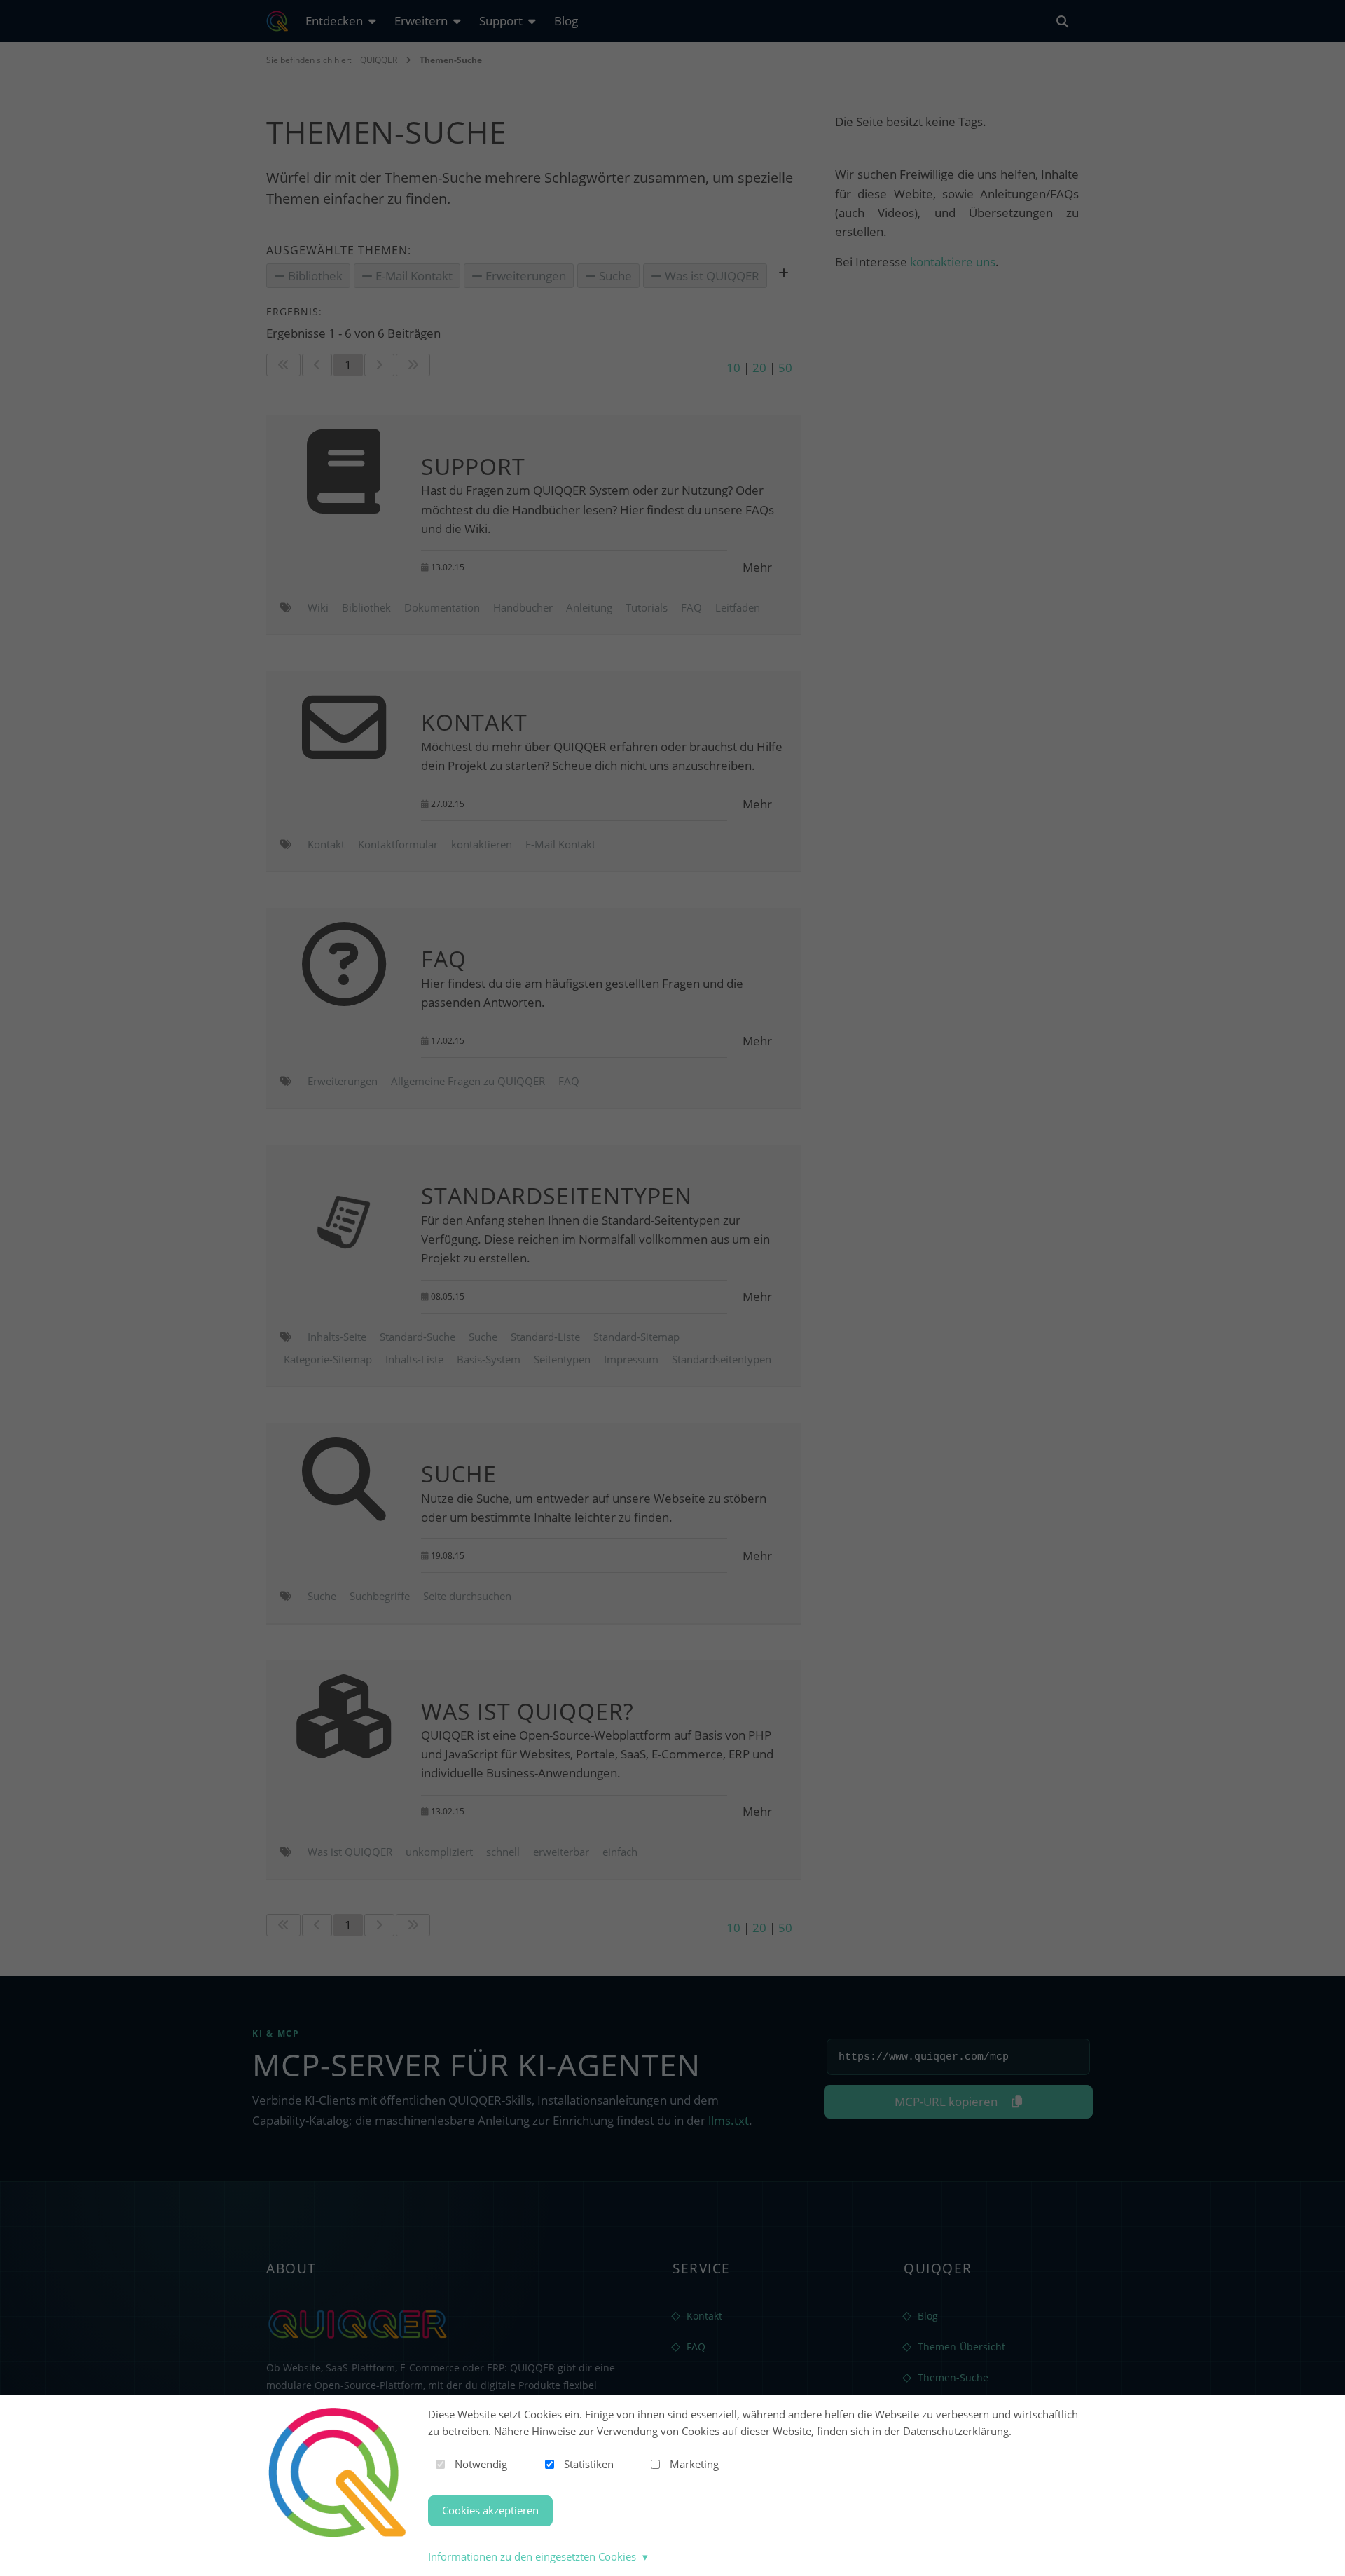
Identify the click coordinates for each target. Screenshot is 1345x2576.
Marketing (694, 2464)
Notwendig (481, 2464)
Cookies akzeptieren (490, 2510)
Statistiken (589, 2464)
